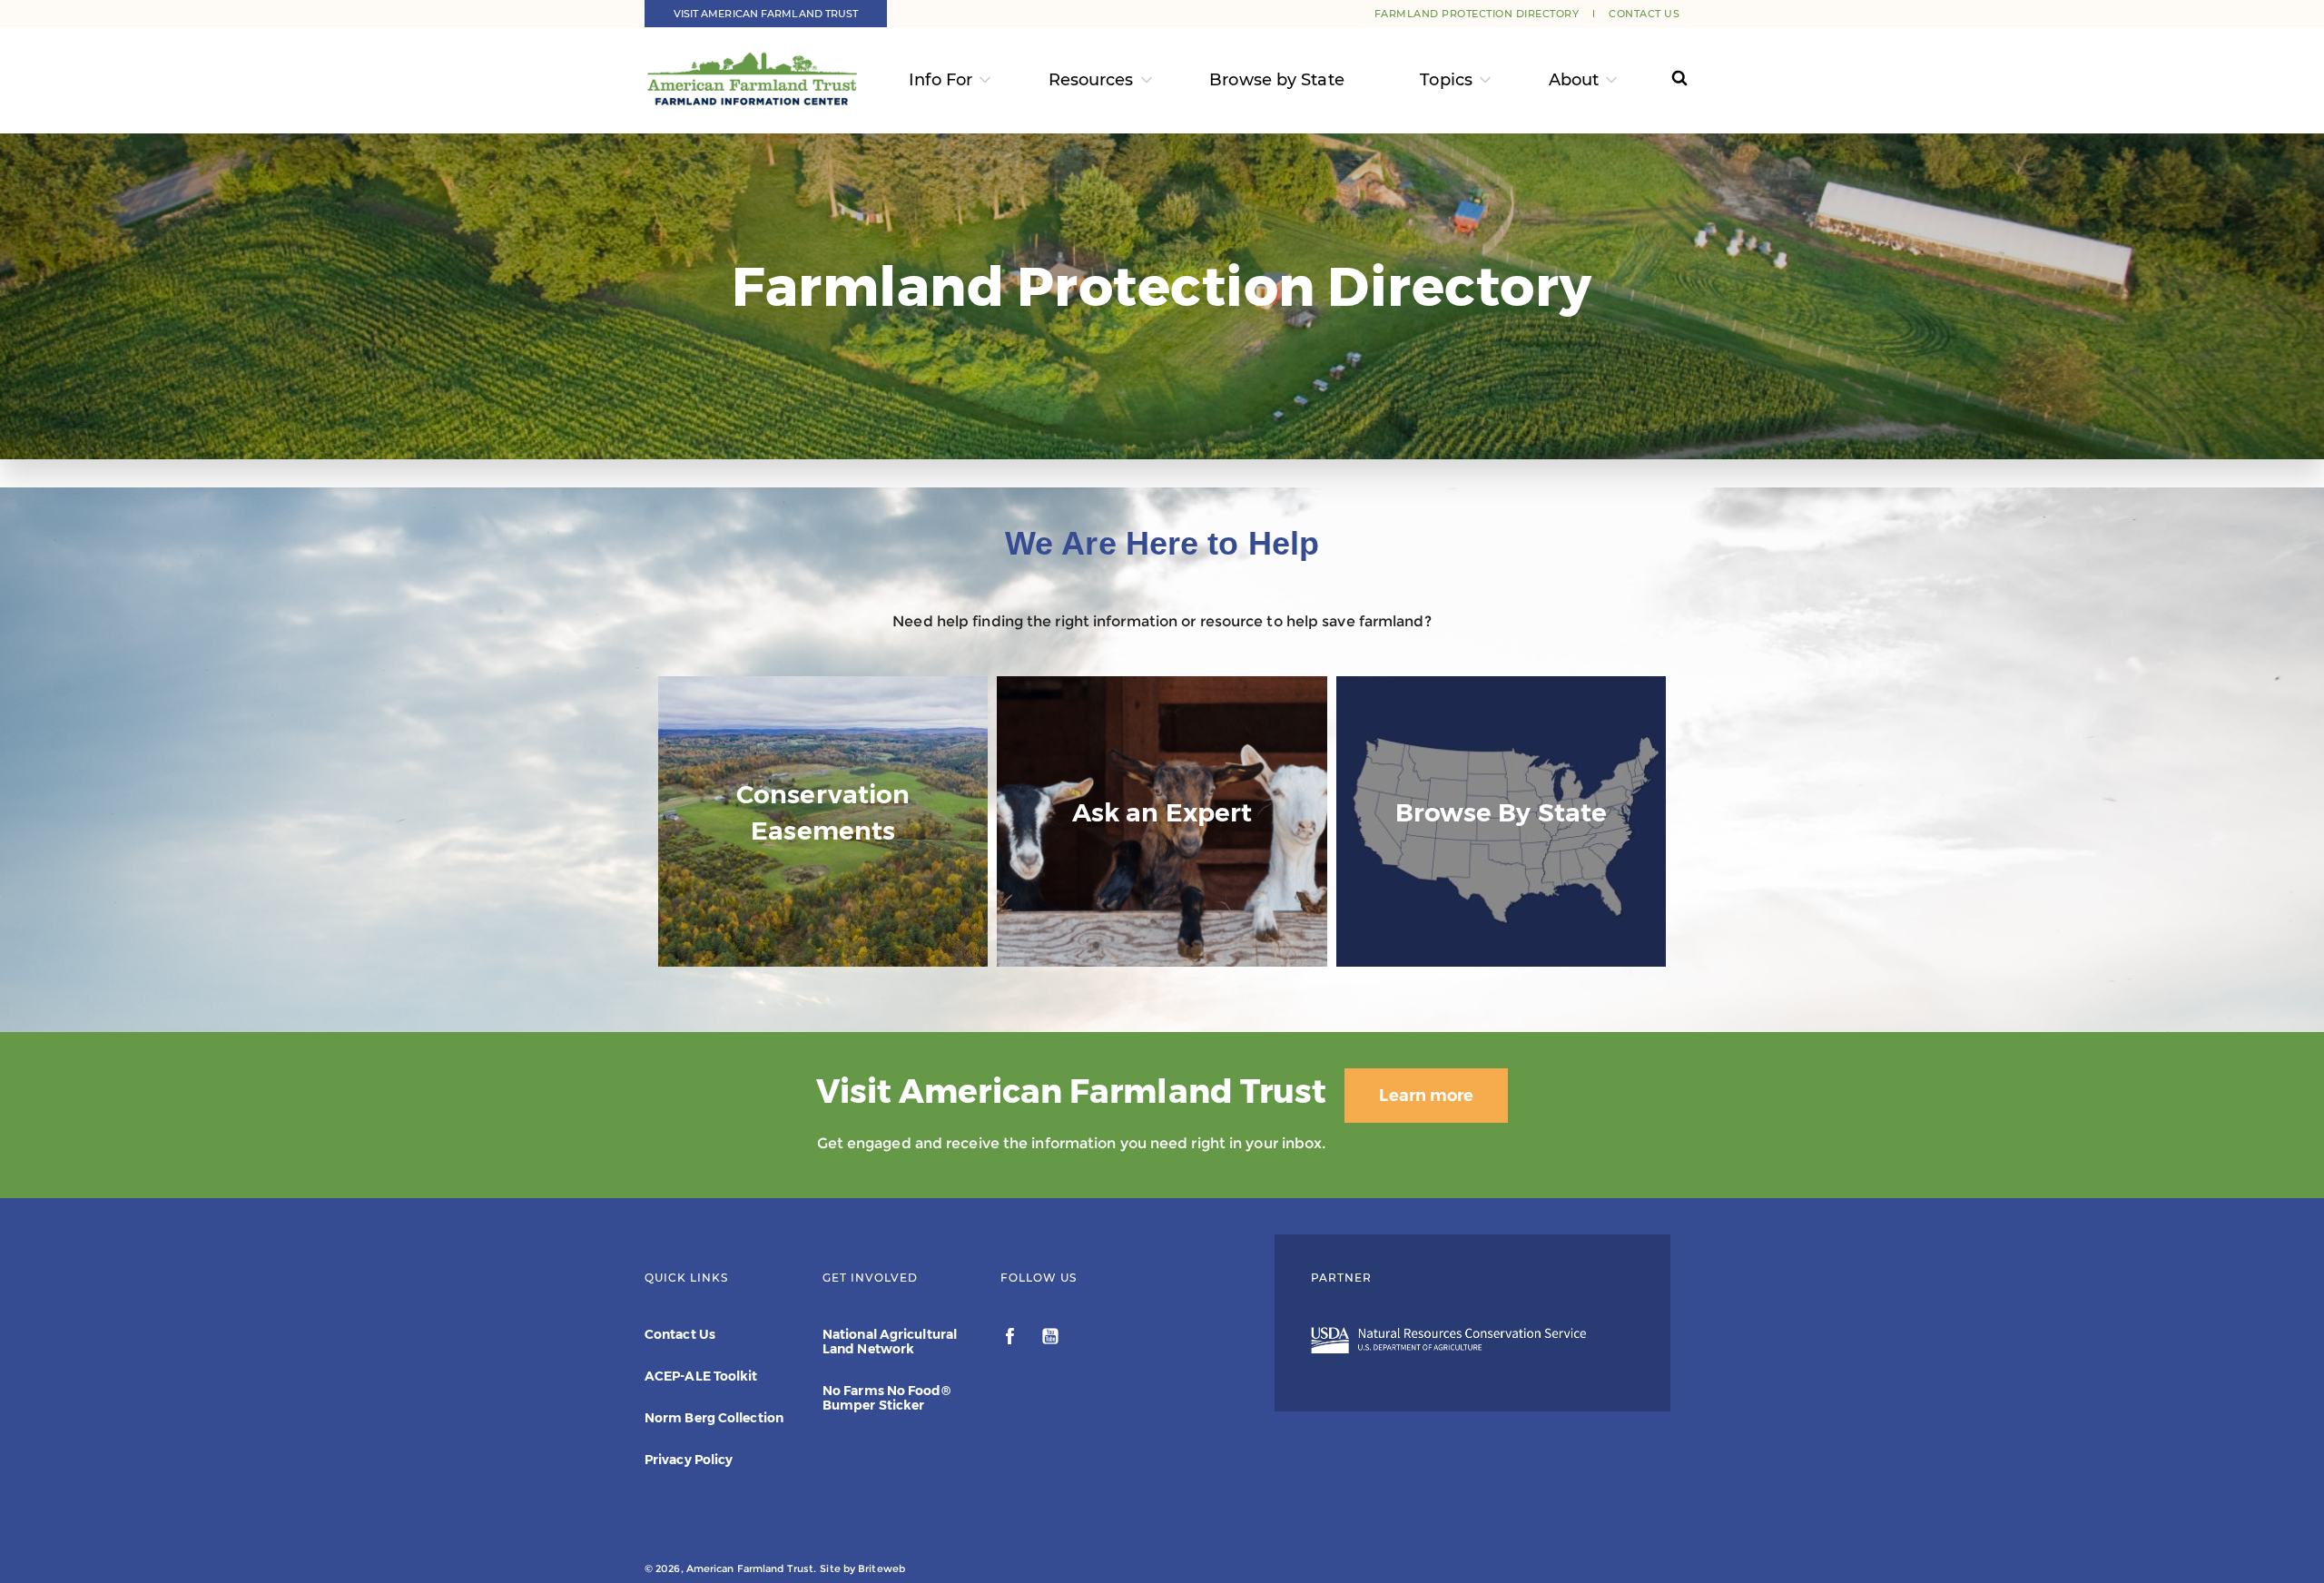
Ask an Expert (1162, 931)
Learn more (1426, 1096)
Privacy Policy (689, 1460)
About (1574, 80)
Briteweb (881, 1568)
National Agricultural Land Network (890, 1342)
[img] (823, 821)
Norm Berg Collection (714, 1418)
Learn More (823, 949)
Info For (940, 80)
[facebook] (1012, 1339)
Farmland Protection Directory (1477, 14)
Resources (1091, 80)
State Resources (1502, 931)
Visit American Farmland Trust (766, 14)
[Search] (1663, 80)
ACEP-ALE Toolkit (701, 1376)
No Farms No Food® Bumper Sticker (886, 1398)
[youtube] (1050, 1339)
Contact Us (1644, 14)
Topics (1446, 80)
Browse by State (1277, 80)
